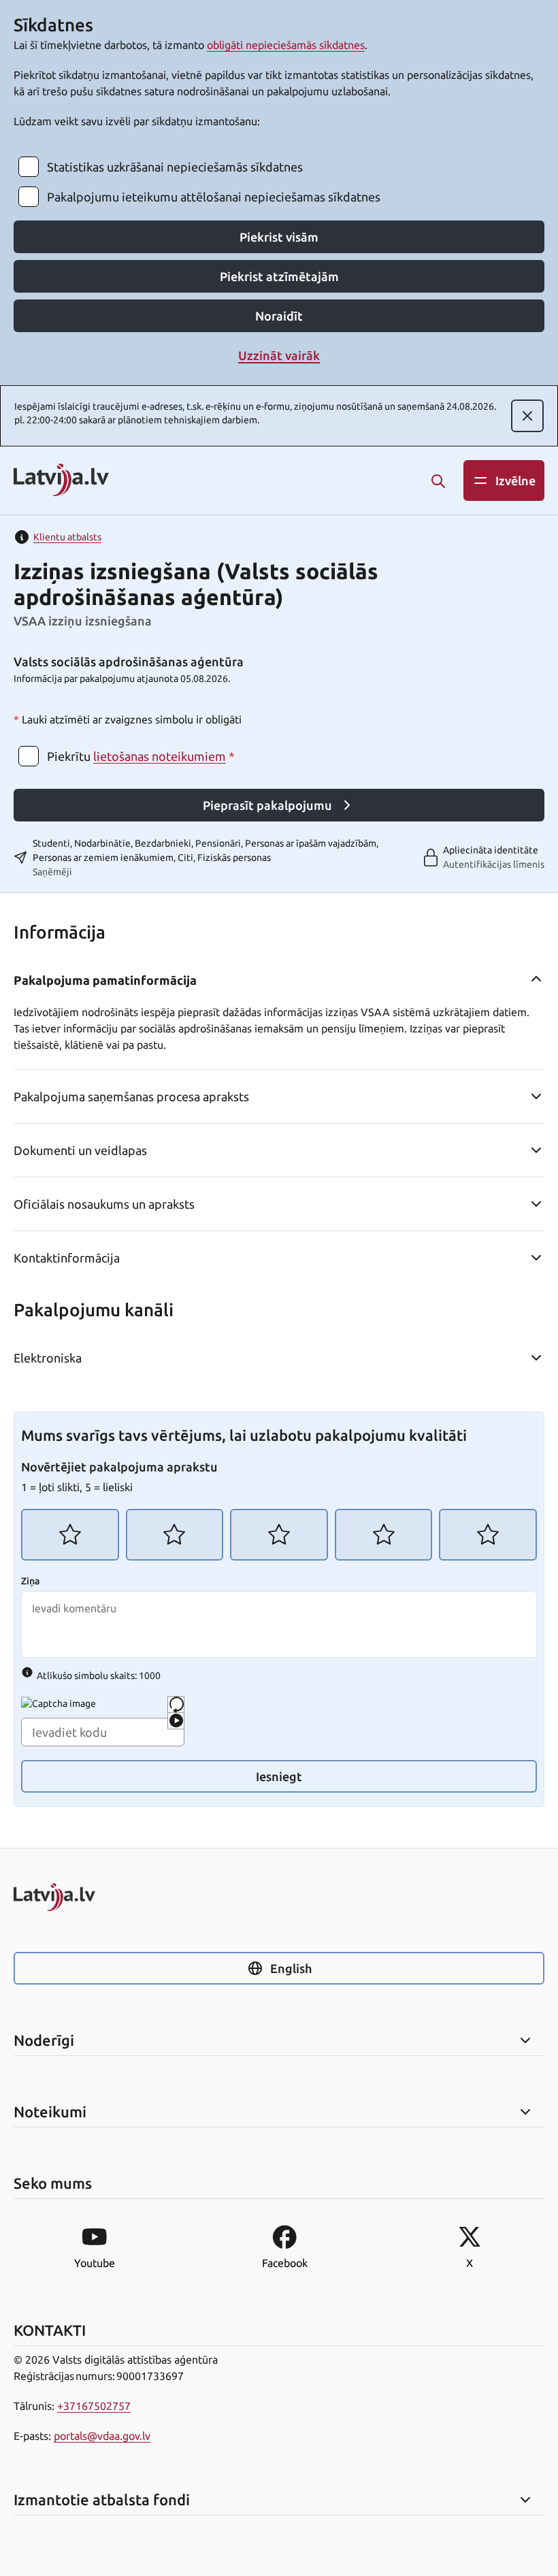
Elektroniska (48, 1358)
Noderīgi (44, 2040)
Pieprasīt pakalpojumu (267, 805)
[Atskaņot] (176, 1721)
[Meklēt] (438, 481)
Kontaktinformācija (67, 1258)
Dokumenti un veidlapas (80, 1150)
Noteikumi (50, 2112)
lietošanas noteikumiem (160, 756)
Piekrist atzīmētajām (279, 276)
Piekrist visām (279, 237)
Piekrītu (141, 756)
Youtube (95, 2263)
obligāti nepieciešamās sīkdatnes (286, 45)
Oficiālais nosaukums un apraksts (104, 1204)
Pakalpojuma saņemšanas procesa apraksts (131, 1096)
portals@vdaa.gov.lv (102, 2436)
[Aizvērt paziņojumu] (527, 416)
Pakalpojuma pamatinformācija (105, 980)
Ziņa (30, 1581)
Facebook (285, 2263)
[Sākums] (279, 1897)
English (291, 1968)
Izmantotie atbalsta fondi (102, 2500)
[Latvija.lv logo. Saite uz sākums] (61, 481)
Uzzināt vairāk (279, 355)
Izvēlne (515, 480)
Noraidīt (279, 316)
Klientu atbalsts (67, 537)
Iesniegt (279, 1776)
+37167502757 (94, 2406)
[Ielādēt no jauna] (176, 1705)
